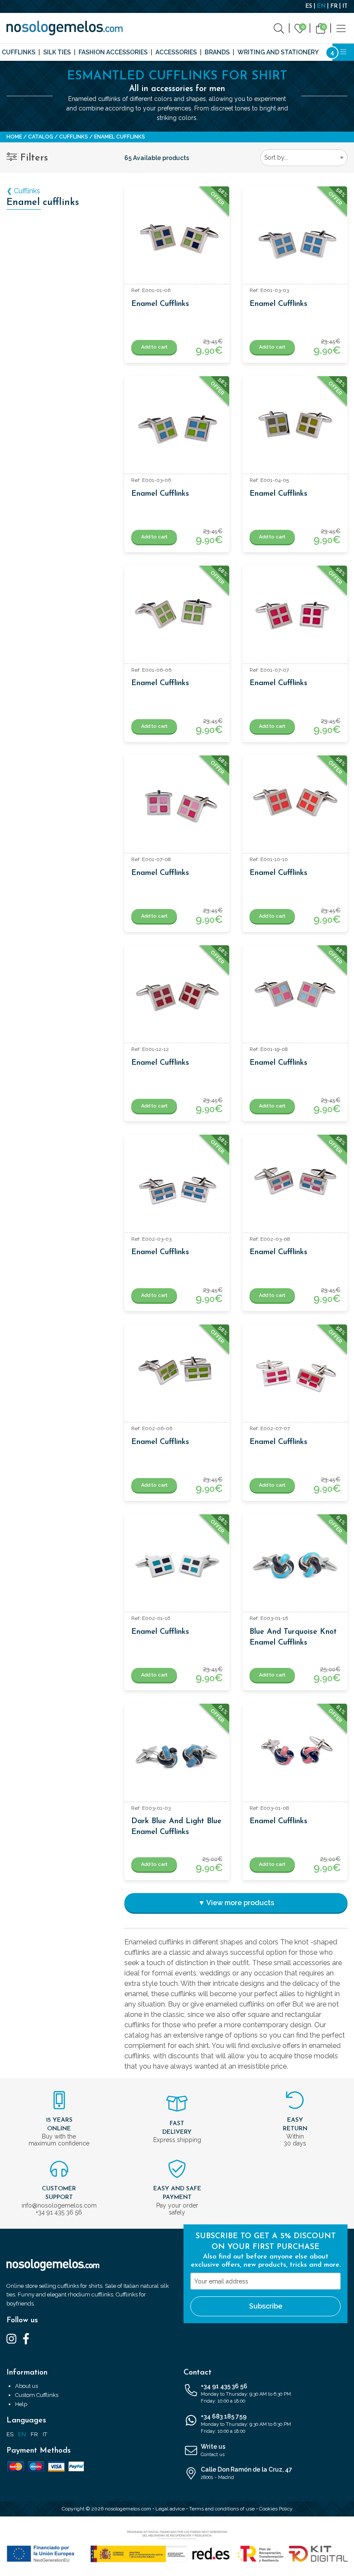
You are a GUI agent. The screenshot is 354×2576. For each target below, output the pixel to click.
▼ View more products (236, 1903)
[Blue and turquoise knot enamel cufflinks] (295, 1566)
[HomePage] (65, 28)
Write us (213, 2450)
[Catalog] (341, 28)
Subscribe (266, 2306)
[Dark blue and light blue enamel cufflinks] (177, 1756)
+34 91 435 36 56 (246, 2394)
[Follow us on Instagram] (11, 2338)
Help (21, 2404)
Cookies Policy (276, 2509)
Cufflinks (19, 52)
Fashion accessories (113, 52)
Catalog (41, 137)
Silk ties (57, 52)
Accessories (176, 52)
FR (334, 6)
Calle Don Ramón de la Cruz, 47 (247, 2473)
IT (345, 6)
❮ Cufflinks (23, 191)
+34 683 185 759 (246, 2424)
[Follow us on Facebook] (26, 2338)
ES (309, 6)
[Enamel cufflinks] (177, 238)
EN (321, 6)
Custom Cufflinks (37, 2395)
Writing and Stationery (278, 52)
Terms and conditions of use (222, 2509)
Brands (217, 52)
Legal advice (170, 2509)
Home (14, 137)
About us (27, 2386)
